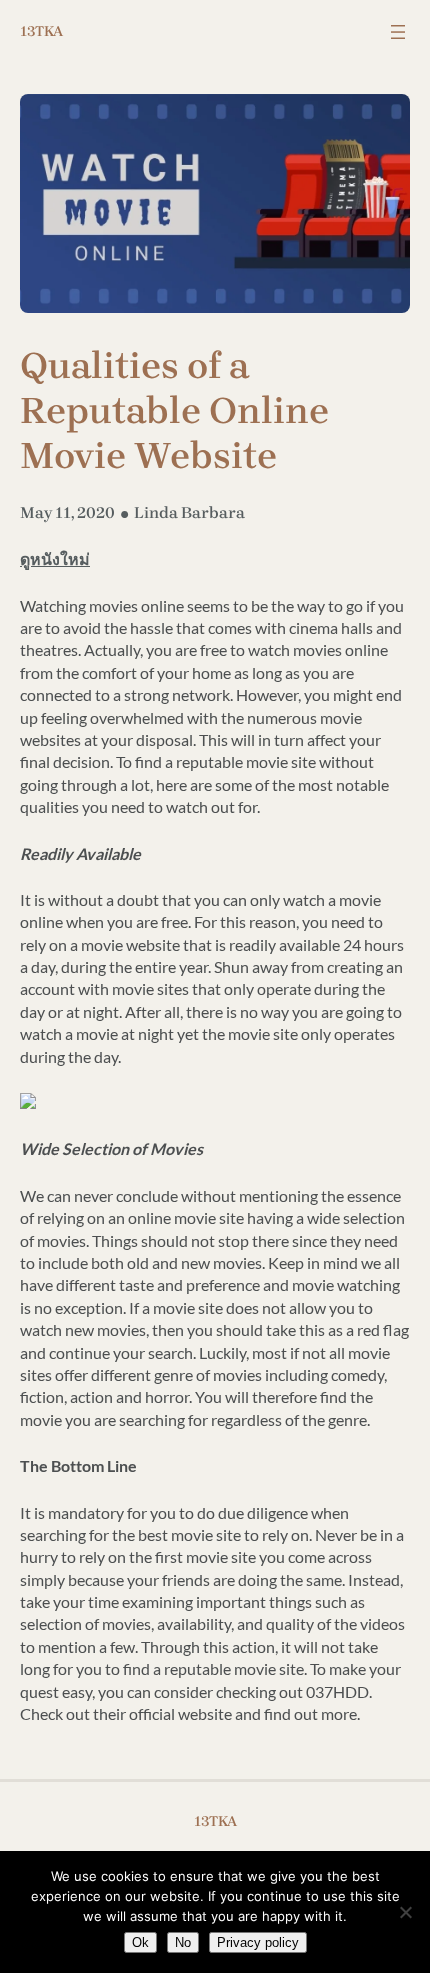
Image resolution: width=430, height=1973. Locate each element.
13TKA (41, 31)
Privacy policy (258, 1942)
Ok (140, 1942)
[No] (405, 1912)
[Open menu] (398, 32)
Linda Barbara (189, 512)
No (183, 1942)
